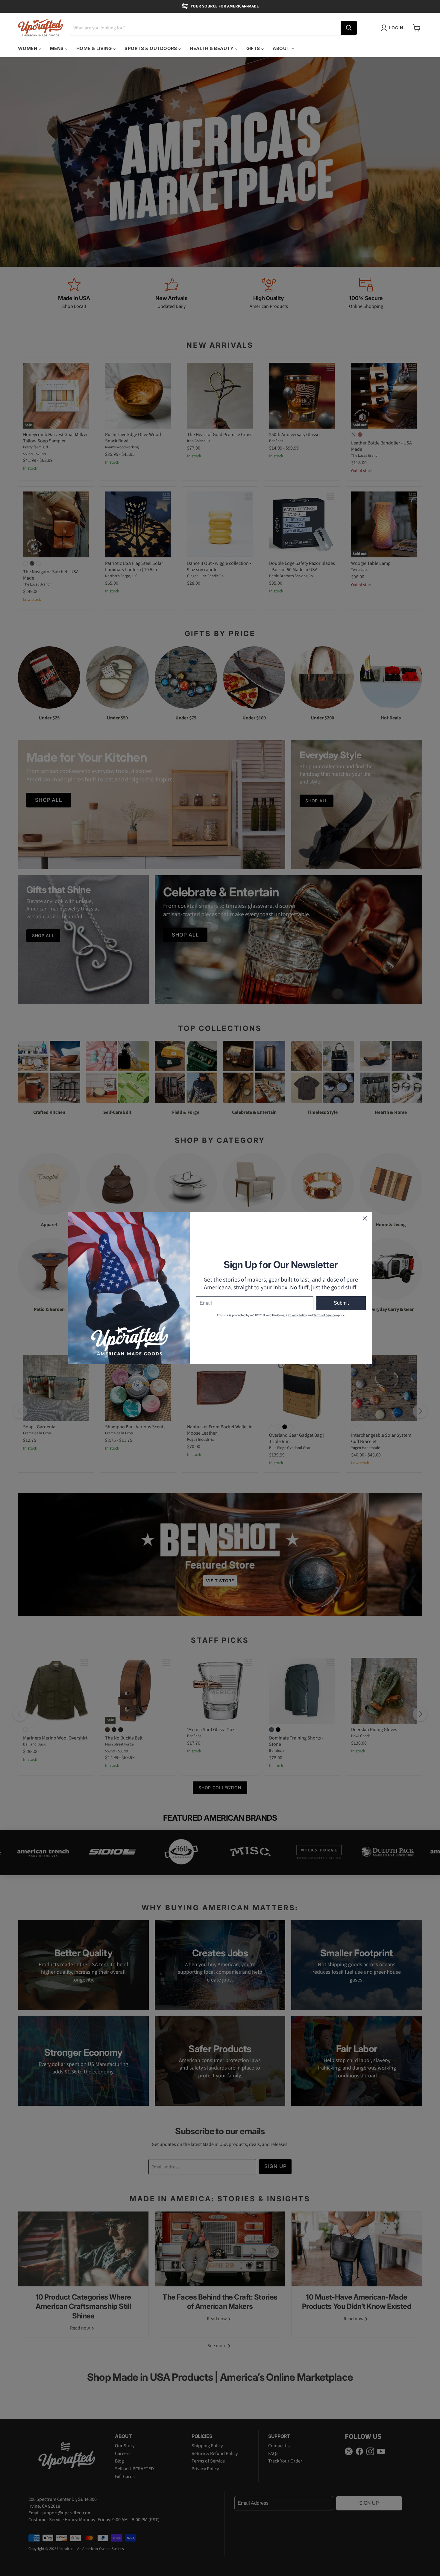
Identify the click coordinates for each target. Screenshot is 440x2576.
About (282, 48)
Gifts (254, 48)
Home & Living (95, 48)
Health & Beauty (212, 48)
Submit (341, 1303)
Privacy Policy (297, 1315)
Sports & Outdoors (151, 48)
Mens (57, 48)
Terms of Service (324, 1315)
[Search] (349, 28)
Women (28, 48)
